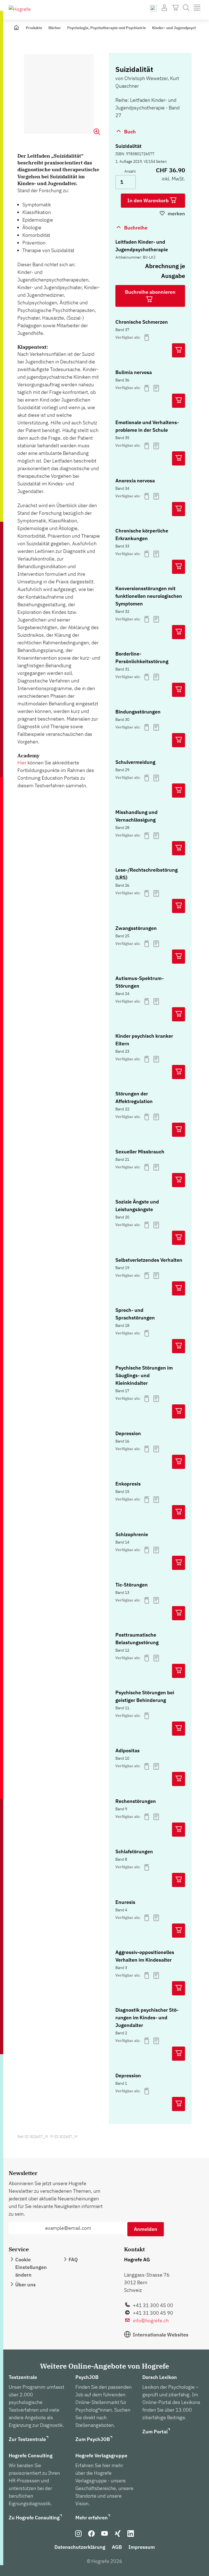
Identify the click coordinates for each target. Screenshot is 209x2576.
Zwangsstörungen (136, 928)
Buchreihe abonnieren (150, 292)
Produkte (34, 28)
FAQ (73, 2260)
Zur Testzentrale (27, 2439)
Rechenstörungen (136, 1801)
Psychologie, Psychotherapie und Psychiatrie (107, 28)
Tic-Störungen (132, 1585)
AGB (117, 2547)
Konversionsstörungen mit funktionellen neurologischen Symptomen (149, 596)
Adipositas (127, 1750)
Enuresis (125, 1902)
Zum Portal (155, 2432)
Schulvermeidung (135, 762)
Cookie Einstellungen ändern (31, 2267)
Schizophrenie (132, 1534)
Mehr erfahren (92, 2518)
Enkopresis (128, 1484)
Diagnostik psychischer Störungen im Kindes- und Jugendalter (147, 2018)
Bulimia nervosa (134, 372)
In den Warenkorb (149, 200)
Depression (128, 1433)
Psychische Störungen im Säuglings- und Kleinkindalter (144, 1375)
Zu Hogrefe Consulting (34, 2518)
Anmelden (146, 2229)
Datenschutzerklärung (80, 2547)
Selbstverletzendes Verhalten (149, 1260)
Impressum (142, 2547)
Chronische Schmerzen (142, 322)
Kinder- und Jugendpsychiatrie (179, 28)
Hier (22, 763)
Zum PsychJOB (93, 2439)
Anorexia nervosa (135, 481)
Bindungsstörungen (138, 712)
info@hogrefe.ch (151, 2321)
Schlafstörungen (134, 1851)
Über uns (25, 2285)
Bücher (55, 28)
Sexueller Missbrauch (140, 1152)
